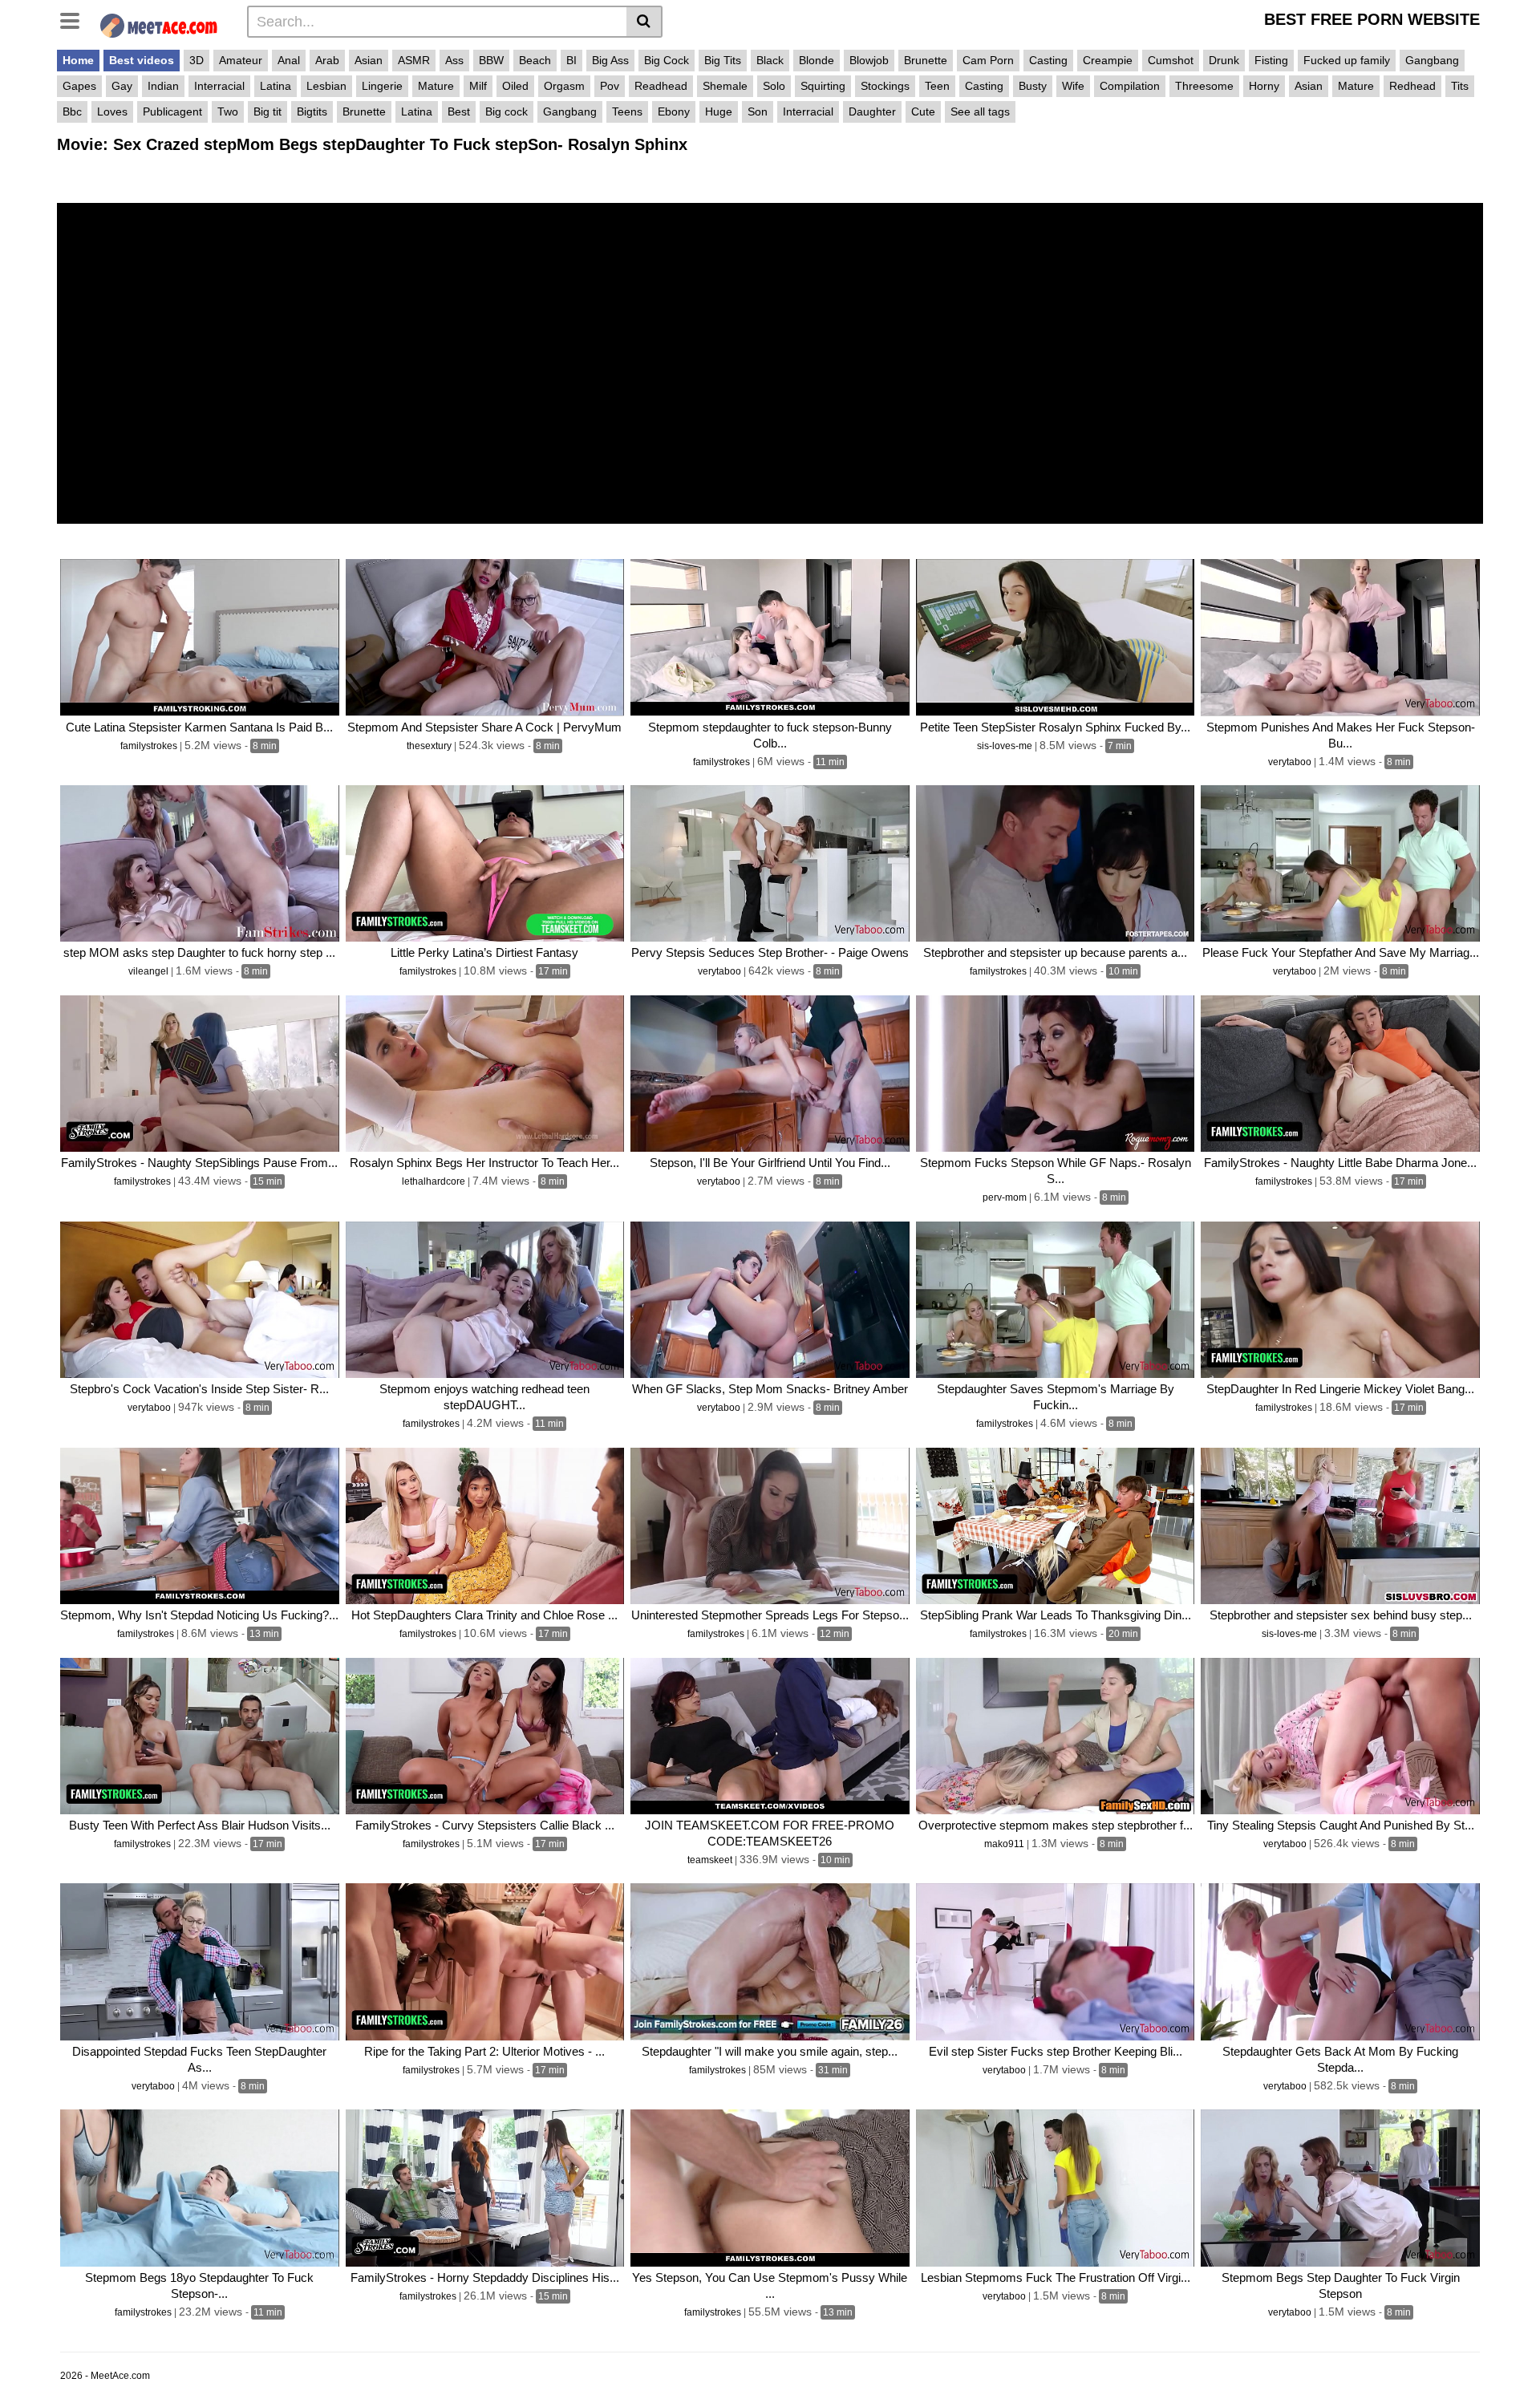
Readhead (661, 86)
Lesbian (326, 86)
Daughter (872, 111)
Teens (627, 111)
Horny (1264, 86)
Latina (276, 86)
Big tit (267, 111)
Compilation (1130, 86)
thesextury (430, 746)
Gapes (79, 86)
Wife (1073, 86)
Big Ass (610, 60)
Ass (454, 60)
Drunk (1224, 60)
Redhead (1412, 86)
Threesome (1204, 86)
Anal (289, 60)
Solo (774, 86)
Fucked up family (1347, 60)
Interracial (219, 86)
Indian (163, 86)
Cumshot (1171, 60)
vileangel (150, 971)
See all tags (980, 111)
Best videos (142, 60)
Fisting (1271, 60)
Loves (112, 111)
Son (758, 111)
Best (459, 111)
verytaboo (1291, 762)
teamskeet (711, 1860)
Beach (535, 60)
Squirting (823, 86)
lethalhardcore (435, 1181)
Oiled (515, 86)
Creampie (1108, 60)
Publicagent (172, 111)
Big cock (507, 111)
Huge (719, 111)
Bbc (72, 111)
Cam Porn (988, 60)
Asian (369, 60)
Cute (923, 111)
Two (228, 111)
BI (571, 60)
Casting (1048, 60)
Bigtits (312, 111)
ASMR (414, 60)
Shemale (725, 86)
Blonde (817, 60)
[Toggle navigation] (76, 19)
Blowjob (869, 60)
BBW (491, 60)
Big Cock (667, 60)
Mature (436, 86)
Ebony (674, 111)
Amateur (241, 60)
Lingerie (382, 86)
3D (197, 60)
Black (770, 60)
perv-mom (1006, 1197)
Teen (937, 86)
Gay (122, 86)
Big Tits (723, 60)
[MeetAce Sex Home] (165, 24)
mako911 (1005, 1844)
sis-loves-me (1006, 746)
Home (78, 60)
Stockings (885, 86)
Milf (478, 86)
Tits (1460, 86)
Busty (1033, 86)
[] (644, 22)
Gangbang (1432, 60)
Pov (610, 86)
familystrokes (150, 746)
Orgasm (564, 86)
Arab (327, 60)
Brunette (926, 60)
